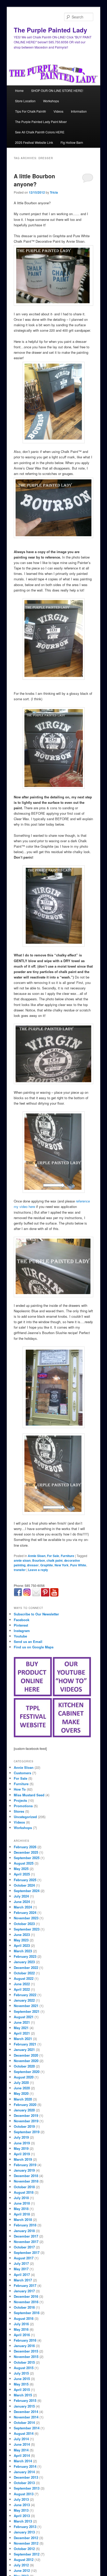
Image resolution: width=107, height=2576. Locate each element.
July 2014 (21, 2439)
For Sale (53, 1556)
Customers (22, 1773)
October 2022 (24, 1973)
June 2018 (22, 2203)
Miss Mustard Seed (29, 1795)
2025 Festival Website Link (34, 142)
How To (20, 1789)
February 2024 (25, 1912)
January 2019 (24, 2170)
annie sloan (22, 1560)
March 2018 (23, 2220)
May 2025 (21, 1869)
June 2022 (22, 1984)
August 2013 (24, 2494)
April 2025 (22, 1874)
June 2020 (22, 2088)
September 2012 (27, 2554)
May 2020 (21, 2093)
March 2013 (23, 2521)
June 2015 (22, 2379)
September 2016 (27, 2313)
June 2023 (22, 1935)
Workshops (51, 101)
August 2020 (24, 2077)
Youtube (20, 1636)
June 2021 (22, 2022)
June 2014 (22, 2444)
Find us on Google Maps (34, 1647)
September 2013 (27, 2488)
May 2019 (21, 2148)
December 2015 (26, 2351)
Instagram (22, 1631)
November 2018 (26, 2181)
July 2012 (21, 2565)
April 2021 (22, 2033)
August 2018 (24, 2192)
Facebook (22, 1620)
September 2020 (27, 2072)
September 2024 (27, 1891)
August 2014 (24, 2433)
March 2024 (23, 1907)
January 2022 (24, 2000)
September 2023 (27, 1929)
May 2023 (21, 1940)
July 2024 (21, 1896)
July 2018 (21, 2198)
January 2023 (24, 1962)
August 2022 (24, 1978)
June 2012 (22, 2570)
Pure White (78, 1565)
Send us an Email (28, 1642)
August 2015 (24, 2368)
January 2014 (24, 2472)
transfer (20, 1570)
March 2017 (23, 2280)
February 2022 (25, 1995)
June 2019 (22, 2143)
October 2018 (24, 2187)
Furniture (68, 1556)
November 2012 (26, 2543)
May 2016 (21, 2329)
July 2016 (21, 2324)
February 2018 (25, 2225)
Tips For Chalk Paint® (31, 111)
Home (19, 90)
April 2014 (22, 2455)
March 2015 (23, 2395)
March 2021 (23, 2039)
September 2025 (27, 1858)
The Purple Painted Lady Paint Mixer (41, 122)
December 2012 (26, 2538)
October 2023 (24, 1924)
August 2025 (24, 1863)
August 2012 (24, 2560)
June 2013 (22, 2505)
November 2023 (26, 1918)
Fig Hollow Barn (72, 142)
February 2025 (25, 1880)
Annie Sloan (37, 1556)
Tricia (54, 192)
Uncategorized (25, 1817)
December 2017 (26, 2236)
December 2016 (26, 2296)
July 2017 (21, 2263)
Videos (58, 111)
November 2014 (26, 2417)
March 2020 (23, 2099)
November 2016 (26, 2302)
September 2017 (27, 2252)
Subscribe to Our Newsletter (36, 1614)
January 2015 (24, 2406)
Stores (19, 1811)
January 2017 (24, 2291)
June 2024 (22, 1902)
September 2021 (27, 2011)
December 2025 (26, 1852)
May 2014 (21, 2450)
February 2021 (25, 2044)
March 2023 (23, 1951)
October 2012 (24, 2549)
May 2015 (21, 2384)
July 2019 (21, 2137)
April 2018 (22, 2214)
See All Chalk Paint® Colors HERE (40, 132)
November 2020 (26, 2061)
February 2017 (25, 2285)
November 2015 (26, 2357)
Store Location (25, 101)
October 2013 (24, 2483)
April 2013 (22, 2516)
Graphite (47, 1565)
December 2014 (26, 2412)
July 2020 (21, 2082)
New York (62, 1565)
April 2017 (22, 2275)
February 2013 (25, 2527)
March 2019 (23, 2159)
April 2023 (22, 1945)
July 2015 (21, 2373)
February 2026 (25, 1847)
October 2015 (24, 2362)
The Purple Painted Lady (50, 30)
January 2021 (24, 2050)
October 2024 (24, 1885)
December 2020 (26, 2055)
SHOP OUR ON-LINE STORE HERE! (57, 90)
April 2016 (22, 2335)
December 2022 (26, 1967)
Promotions (23, 1806)
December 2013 (26, 2477)
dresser (33, 1565)
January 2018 (24, 2231)
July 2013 (21, 2499)
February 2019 (25, 2165)
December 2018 (26, 2176)
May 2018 (21, 2209)
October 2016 (24, 2307)
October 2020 (24, 2066)
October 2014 (24, 2422)
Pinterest (21, 1625)
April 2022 (22, 1989)
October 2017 (24, 2247)
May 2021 (21, 2028)
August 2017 (24, 2258)
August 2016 (24, 2318)
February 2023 (25, 1956)
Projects (20, 1800)
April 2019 (22, 2154)
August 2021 (24, 2017)
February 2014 (25, 2466)
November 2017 (26, 2242)
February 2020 (25, 2105)
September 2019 (27, 2132)
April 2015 (22, 2390)
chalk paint (55, 1560)
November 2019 (26, 2121)
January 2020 (24, 2110)
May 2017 (21, 2269)
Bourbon (39, 1560)
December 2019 (26, 2115)
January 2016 (24, 2346)
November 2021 (26, 2006)
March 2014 (23, 2461)
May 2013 (21, 2510)
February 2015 (25, 2400)
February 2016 (25, 2340)
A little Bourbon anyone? (34, 180)
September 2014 (27, 2428)
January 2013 (24, 2532)
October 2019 (24, 2126)
